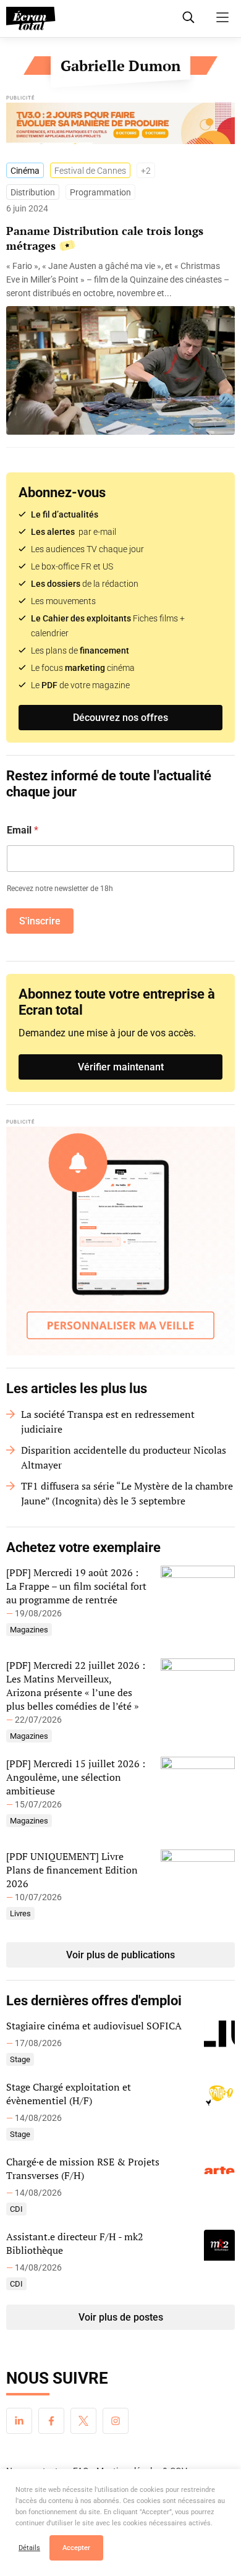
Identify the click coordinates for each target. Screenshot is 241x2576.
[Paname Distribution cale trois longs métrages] (120, 279)
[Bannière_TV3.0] (120, 126)
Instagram (116, 2421)
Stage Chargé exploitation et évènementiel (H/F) (69, 2094)
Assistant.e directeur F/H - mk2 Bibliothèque (75, 2243)
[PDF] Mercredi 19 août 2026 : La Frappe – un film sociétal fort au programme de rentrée (76, 1586)
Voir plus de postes (121, 2317)
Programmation (100, 192)
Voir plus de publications (120, 1955)
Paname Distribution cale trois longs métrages (105, 238)
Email (23, 830)
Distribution (33, 192)
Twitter (83, 2421)
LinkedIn (19, 2421)
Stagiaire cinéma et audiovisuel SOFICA (94, 2026)
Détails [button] (29, 2548)
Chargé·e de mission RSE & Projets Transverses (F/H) (83, 2169)
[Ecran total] (31, 19)
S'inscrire (40, 921)
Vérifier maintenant (121, 1067)
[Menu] (222, 17)
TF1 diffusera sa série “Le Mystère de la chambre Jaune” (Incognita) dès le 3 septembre (127, 1493)
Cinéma (25, 171)
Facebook (51, 2421)
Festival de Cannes (90, 171)
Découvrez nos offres (120, 718)
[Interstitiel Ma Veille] (120, 1241)
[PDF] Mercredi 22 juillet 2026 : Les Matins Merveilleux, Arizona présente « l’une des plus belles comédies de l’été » (76, 1686)
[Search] (188, 17)
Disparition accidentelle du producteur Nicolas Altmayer (124, 1457)
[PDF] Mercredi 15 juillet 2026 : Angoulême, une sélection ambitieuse (76, 1777)
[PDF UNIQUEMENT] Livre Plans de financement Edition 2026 (72, 1870)
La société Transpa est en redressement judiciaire (108, 1422)
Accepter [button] (76, 2548)
